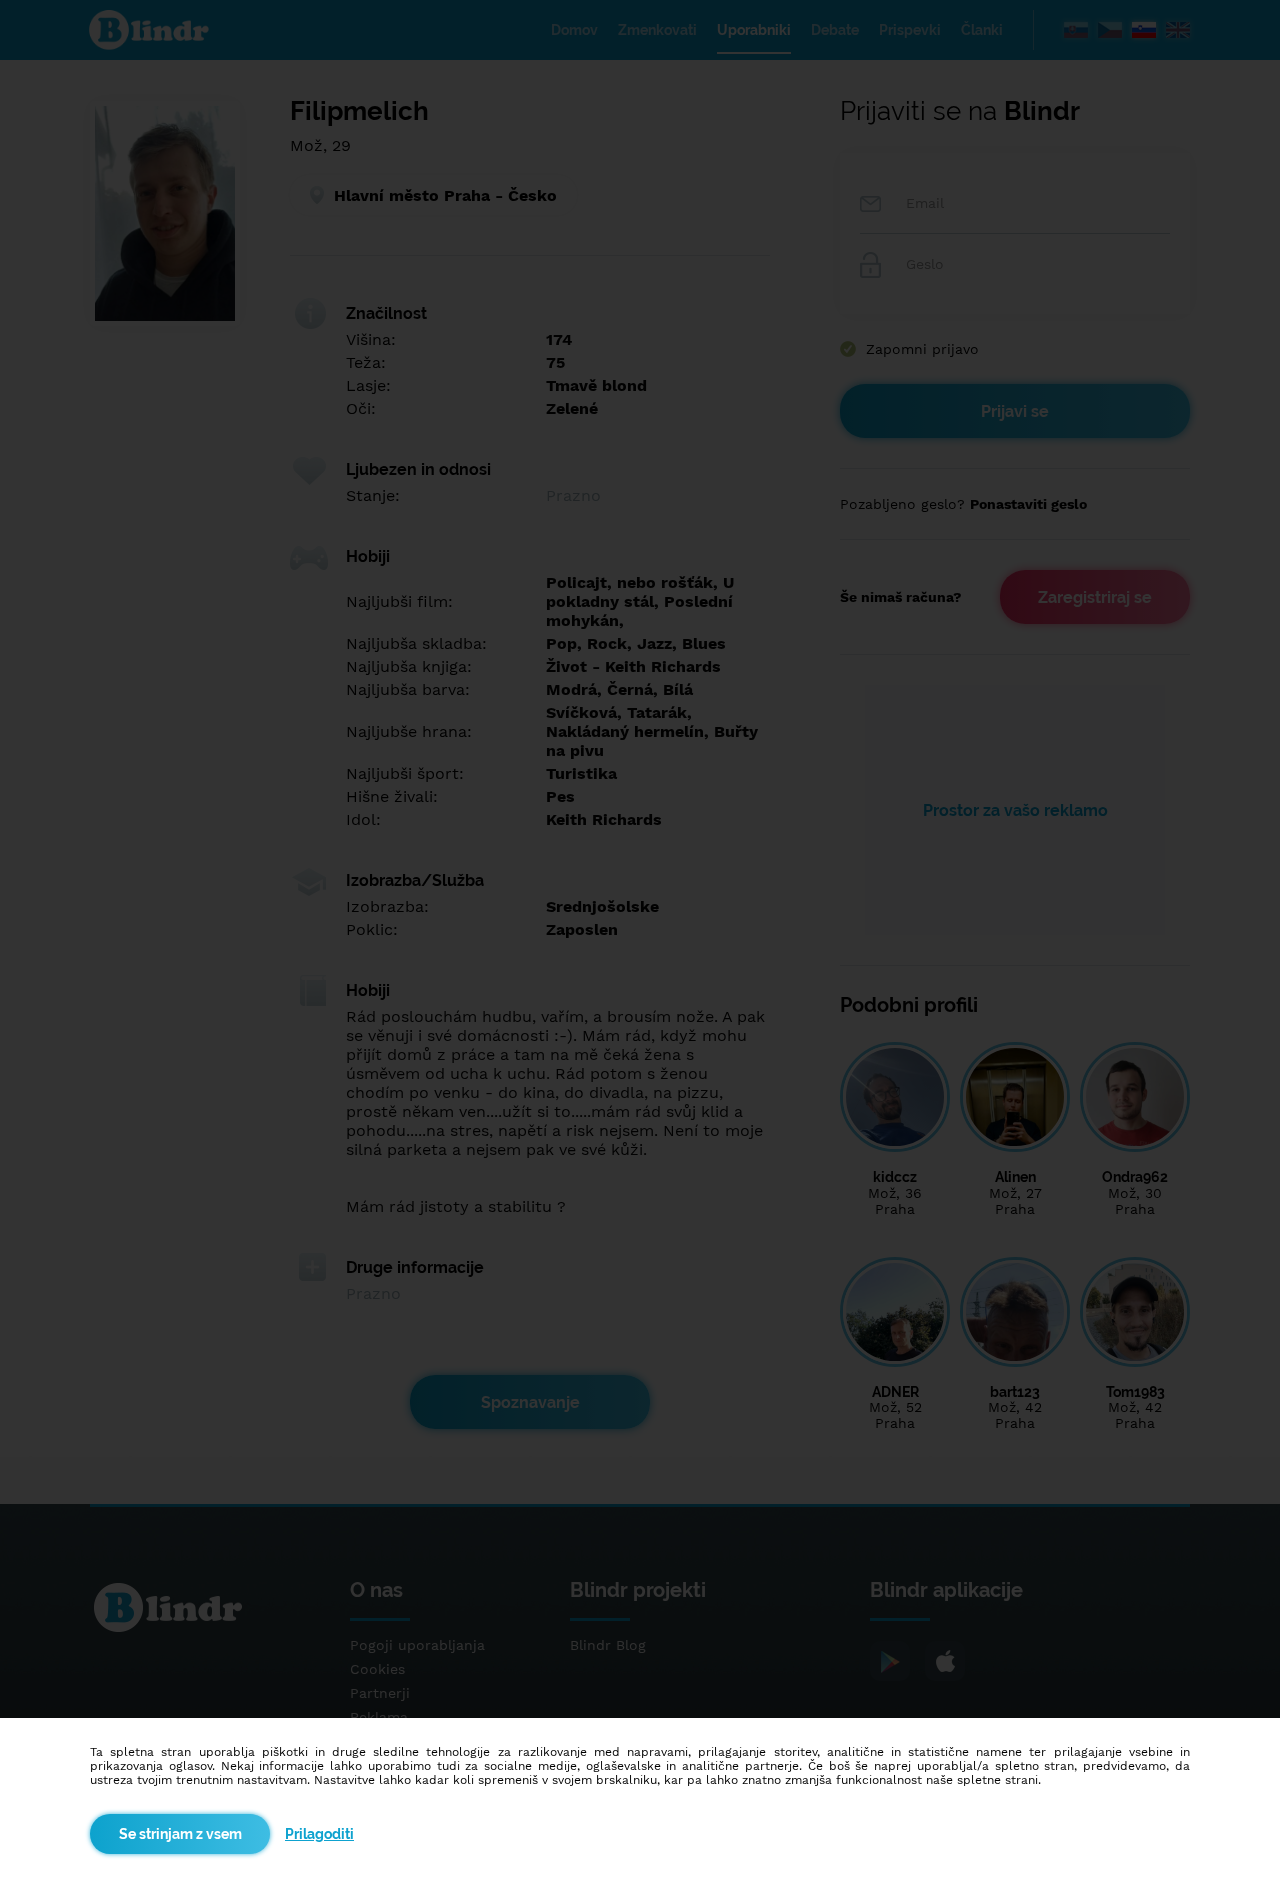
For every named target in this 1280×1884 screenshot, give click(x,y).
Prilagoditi (319, 1834)
